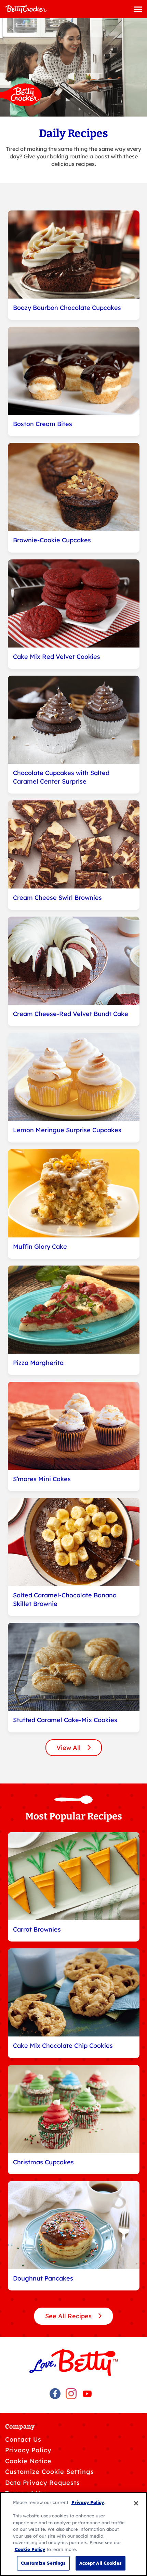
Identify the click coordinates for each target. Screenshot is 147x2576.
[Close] (136, 2503)
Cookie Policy (30, 2549)
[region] (73, 2534)
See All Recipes (69, 2316)
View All (69, 1748)
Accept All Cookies (101, 2563)
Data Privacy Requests (43, 2483)
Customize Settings (43, 2563)
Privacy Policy (28, 2450)
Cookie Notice (28, 2461)
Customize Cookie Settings (50, 2472)
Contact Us (23, 2439)
